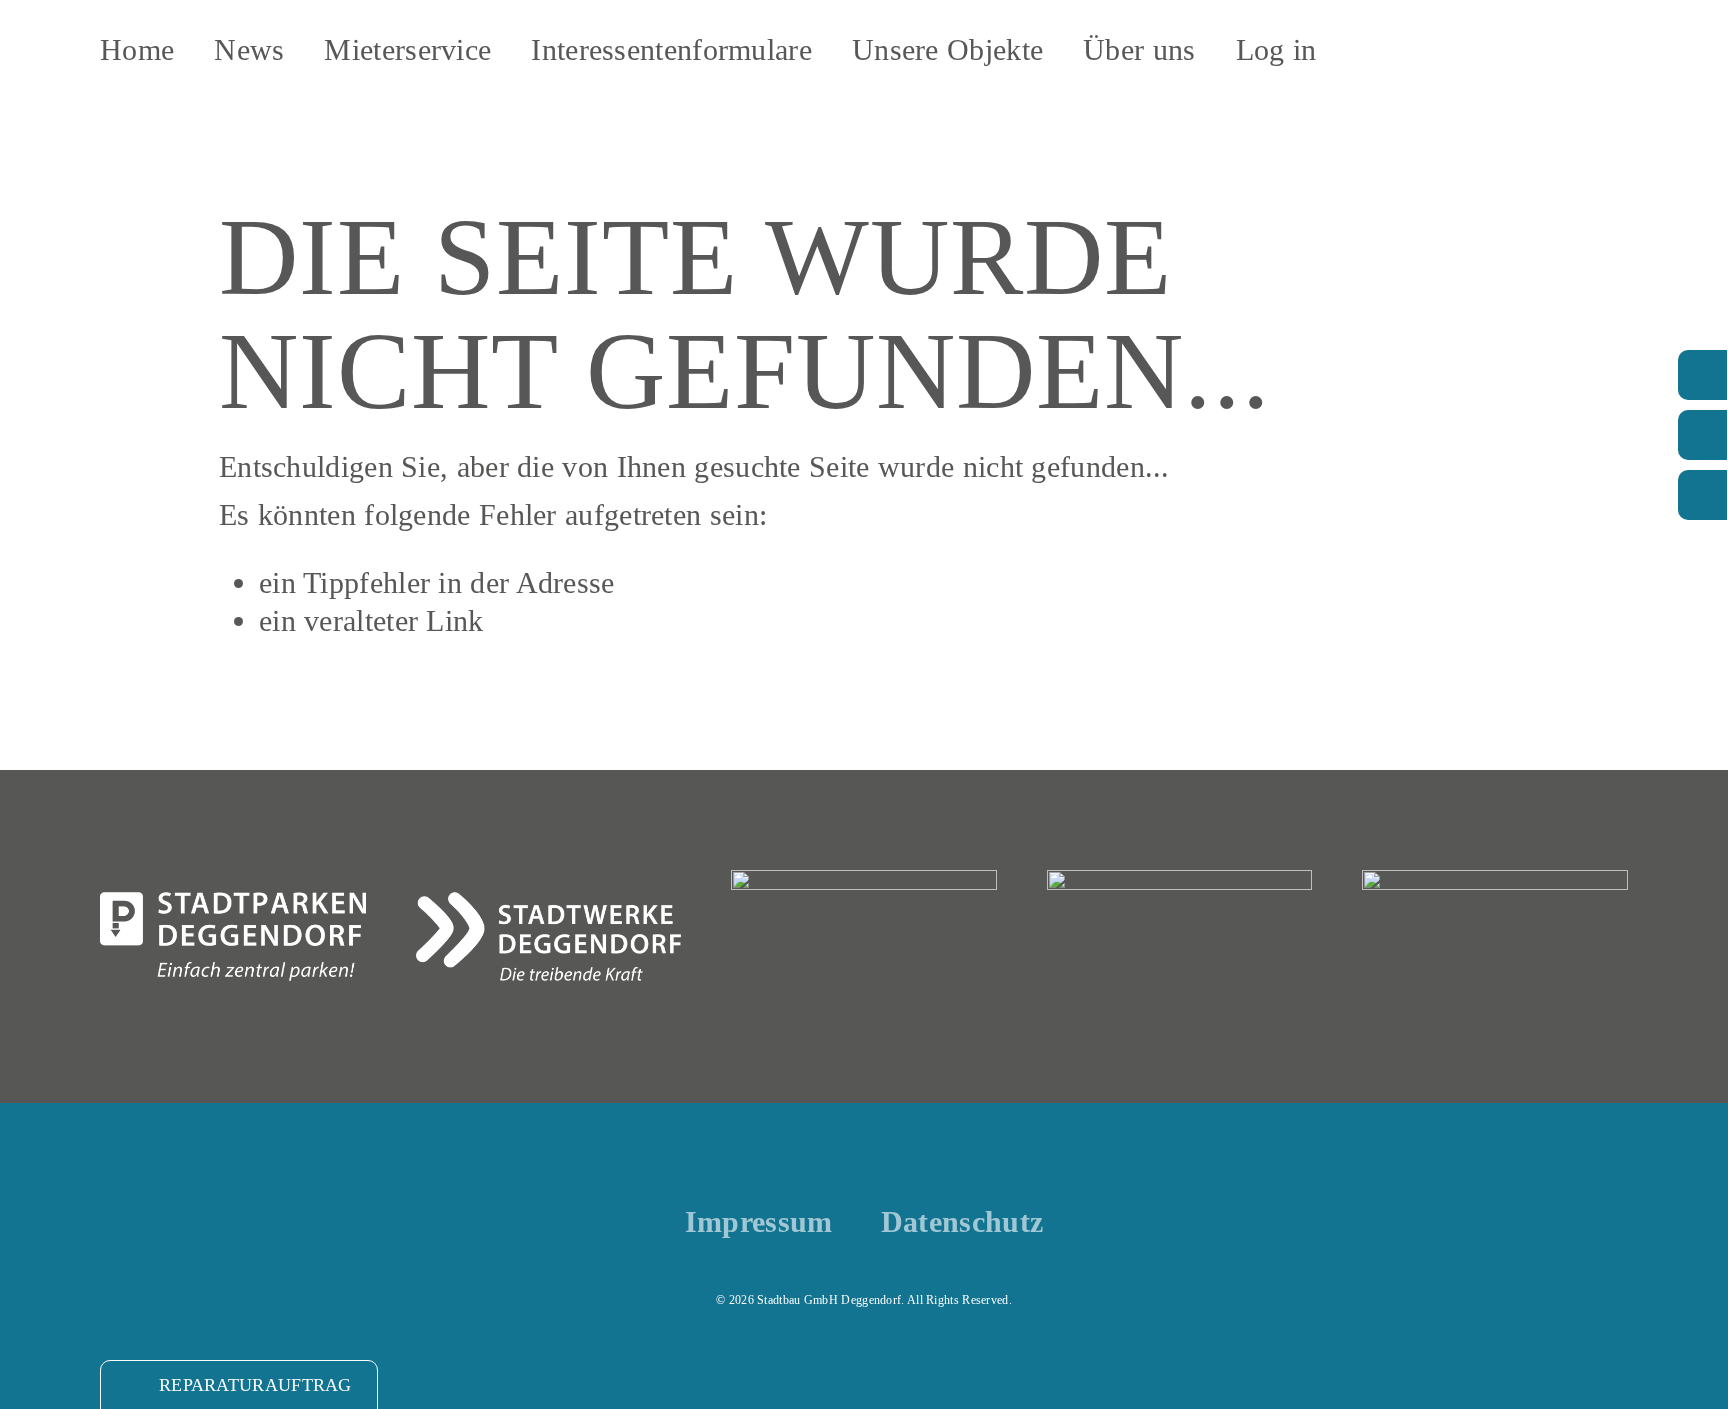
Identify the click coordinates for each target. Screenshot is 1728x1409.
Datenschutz (962, 1222)
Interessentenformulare (671, 49)
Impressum (759, 1222)
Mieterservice (407, 49)
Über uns (1139, 49)
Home (137, 49)
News (249, 49)
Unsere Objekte (947, 49)
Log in (1276, 49)
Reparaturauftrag (255, 1385)
